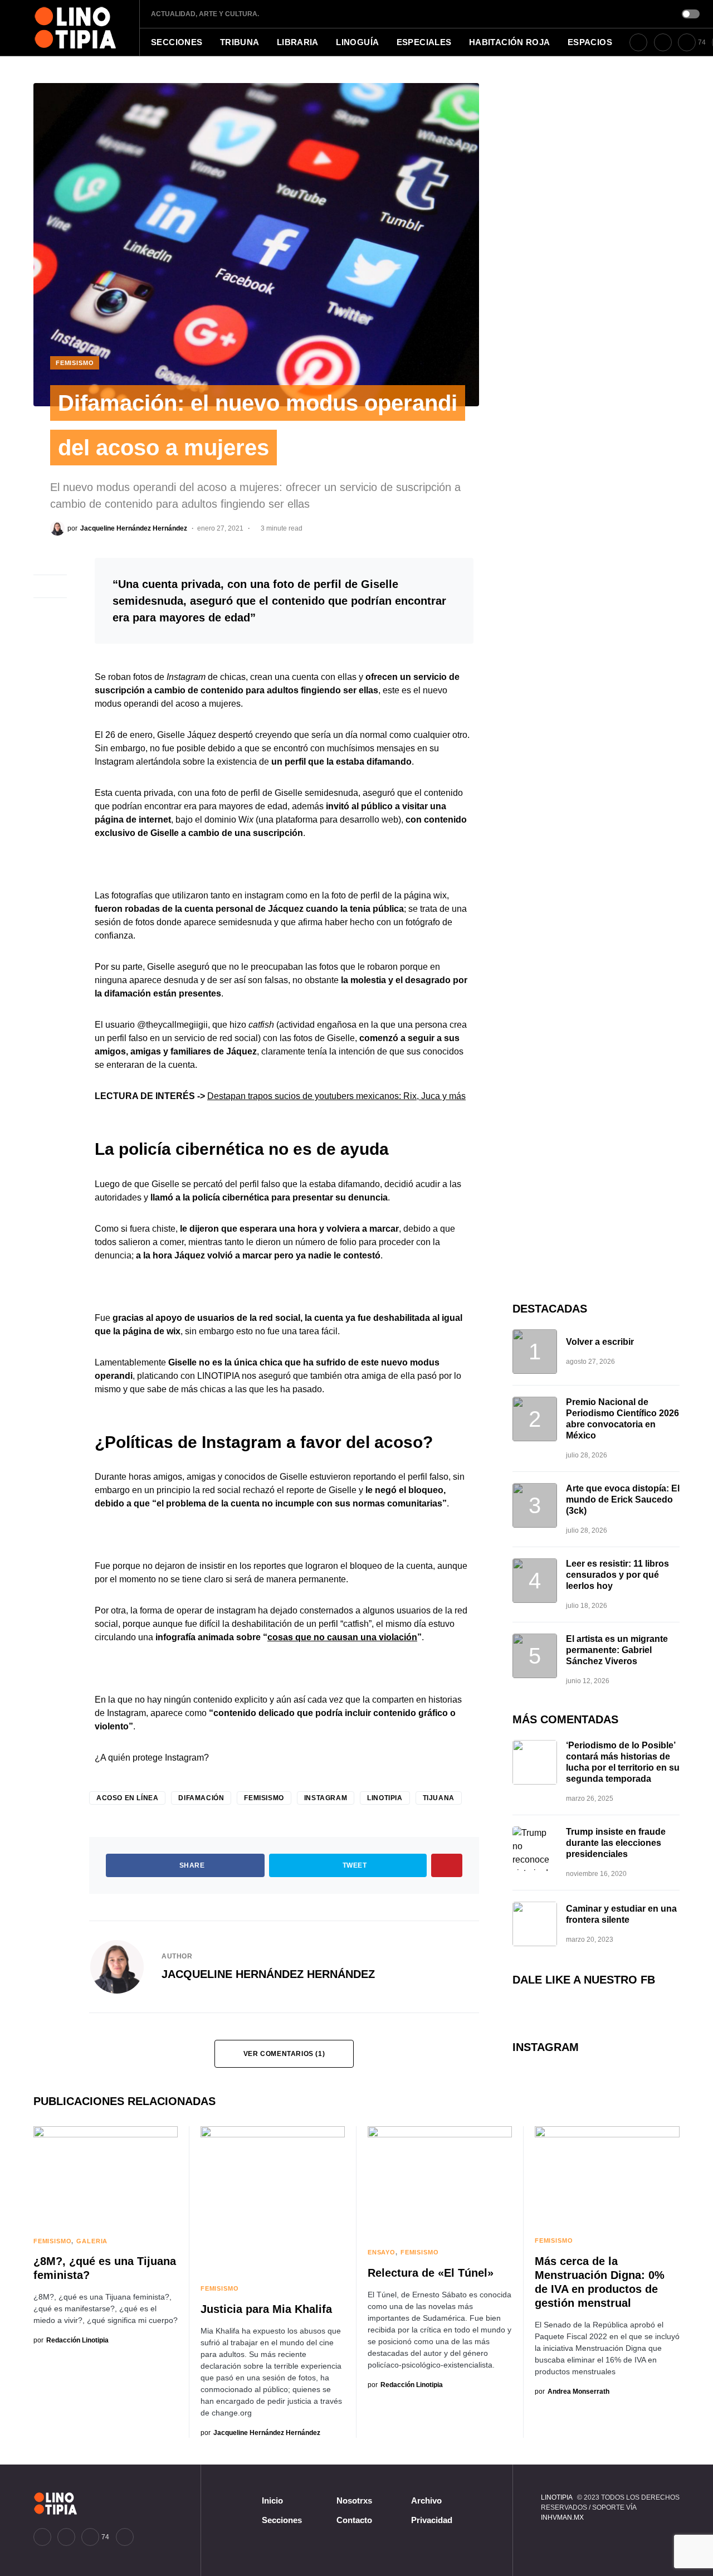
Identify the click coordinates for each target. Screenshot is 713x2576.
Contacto (354, 2520)
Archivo (426, 2500)
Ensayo (382, 2252)
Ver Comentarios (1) (284, 2054)
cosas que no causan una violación (342, 1637)
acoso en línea (127, 1798)
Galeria (92, 2241)
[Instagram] (663, 42)
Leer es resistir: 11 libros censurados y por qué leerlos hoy (617, 1575)
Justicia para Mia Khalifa (266, 2309)
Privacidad (432, 2520)
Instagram (326, 1798)
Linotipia (385, 1798)
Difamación (201, 1798)
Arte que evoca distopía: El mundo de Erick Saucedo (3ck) (623, 1500)
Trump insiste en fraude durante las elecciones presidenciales (616, 1843)
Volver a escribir (600, 1342)
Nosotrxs (354, 2500)
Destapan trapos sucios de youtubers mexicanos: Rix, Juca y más (336, 1096)
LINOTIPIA (556, 2497)
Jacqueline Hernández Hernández (268, 1974)
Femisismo (264, 1798)
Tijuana (439, 1798)
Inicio (272, 2500)
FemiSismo (75, 363)
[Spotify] (125, 2537)
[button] (691, 14)
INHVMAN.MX (562, 2517)
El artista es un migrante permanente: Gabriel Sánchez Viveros (617, 1650)
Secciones (282, 2520)
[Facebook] (638, 42)
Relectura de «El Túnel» (431, 2273)
